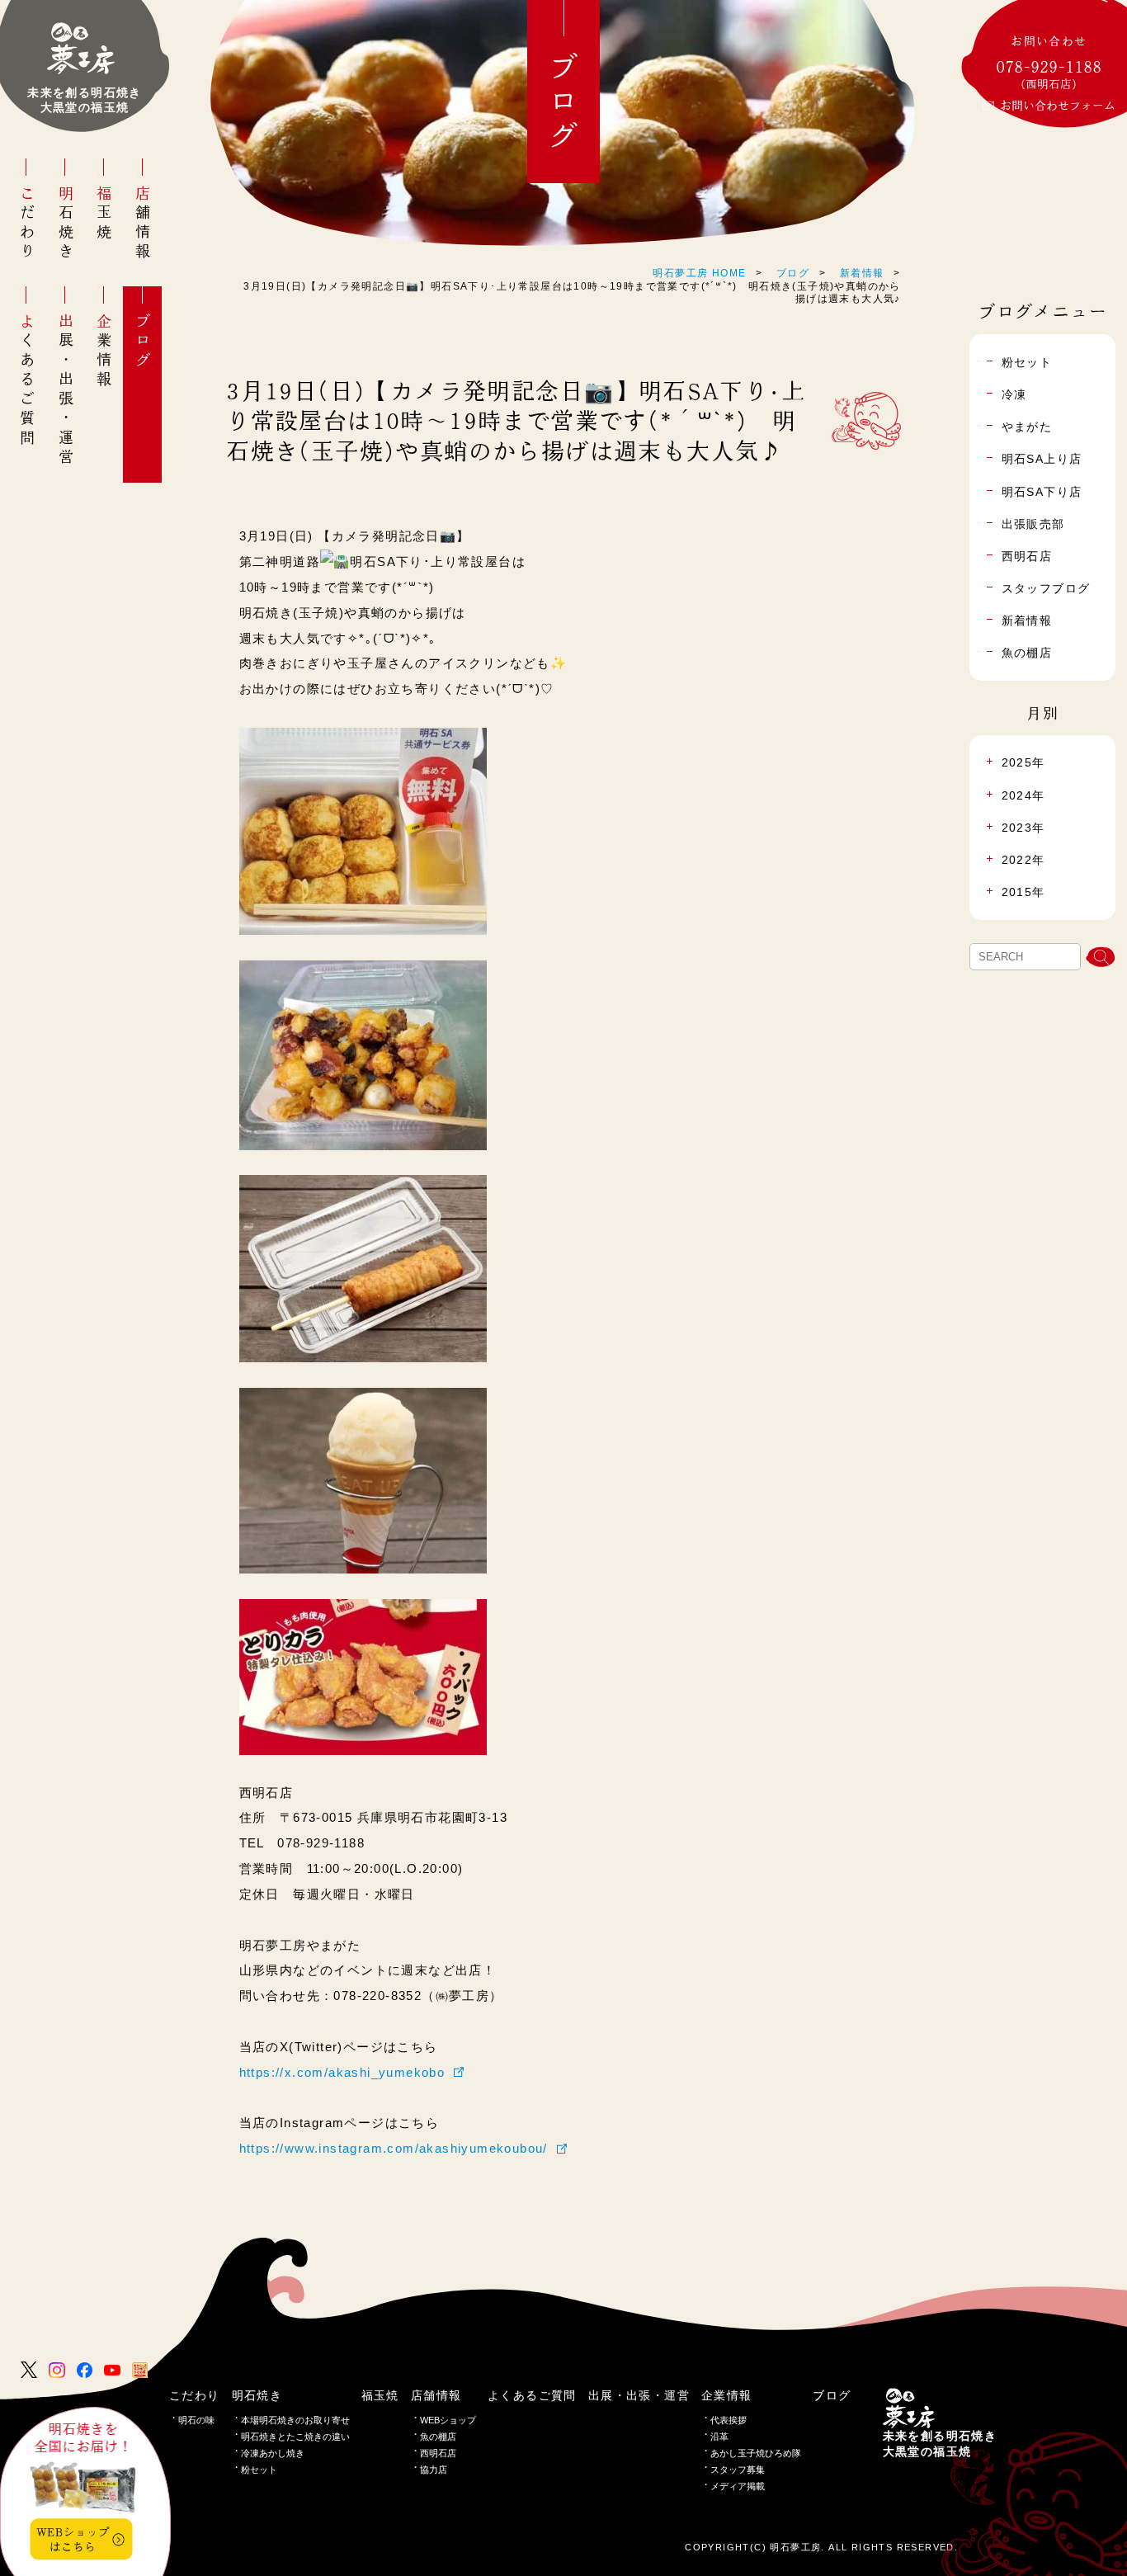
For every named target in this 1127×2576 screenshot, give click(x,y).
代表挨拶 (729, 2420)
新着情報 (862, 273)
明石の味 (196, 2420)
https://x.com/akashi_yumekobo (342, 2072)
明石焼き (66, 224)
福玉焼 (104, 214)
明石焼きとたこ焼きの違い (295, 2437)
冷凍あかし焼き (273, 2453)
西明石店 (438, 2453)
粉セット (259, 2470)
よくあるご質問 (27, 380)
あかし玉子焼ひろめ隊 (756, 2453)
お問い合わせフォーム (1058, 106)
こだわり (27, 224)
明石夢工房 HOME (699, 273)
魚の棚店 (438, 2437)
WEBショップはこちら (73, 2539)
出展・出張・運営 (66, 390)
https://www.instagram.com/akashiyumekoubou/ (394, 2148)
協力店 (434, 2470)
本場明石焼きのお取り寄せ (295, 2420)
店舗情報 (143, 224)
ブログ (143, 342)
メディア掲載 (738, 2486)
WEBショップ (448, 2420)
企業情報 (104, 351)
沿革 (719, 2437)
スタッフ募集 (738, 2470)
